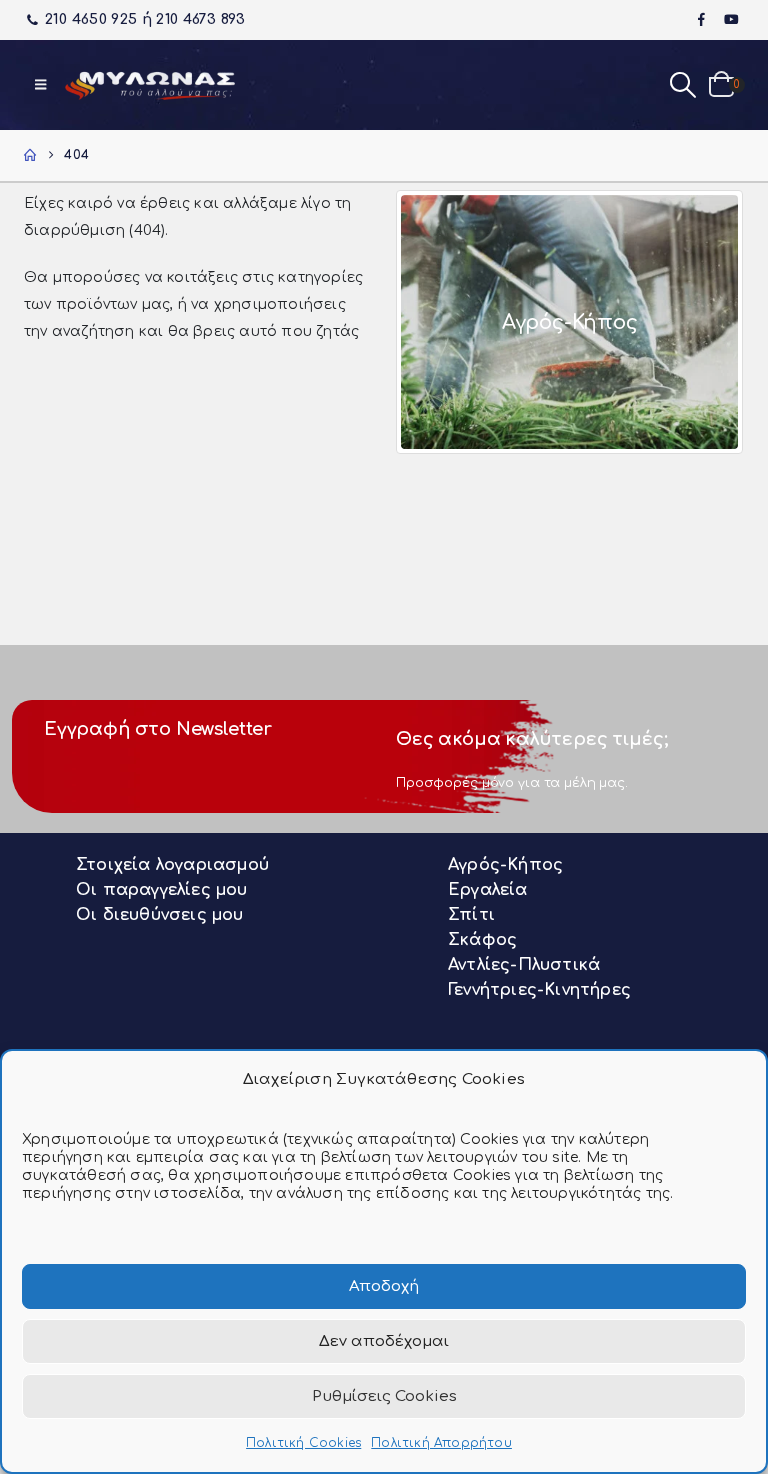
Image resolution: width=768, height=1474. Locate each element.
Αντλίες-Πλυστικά (524, 965)
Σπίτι (471, 915)
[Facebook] (702, 19)
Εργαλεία (488, 890)
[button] (40, 85)
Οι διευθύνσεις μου (160, 915)
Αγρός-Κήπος (505, 865)
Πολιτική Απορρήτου (441, 1443)
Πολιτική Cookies (303, 1443)
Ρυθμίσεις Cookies (384, 1396)
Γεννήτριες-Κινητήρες (539, 990)
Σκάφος (482, 940)
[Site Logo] (150, 85)
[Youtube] (731, 19)
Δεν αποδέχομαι (384, 1341)
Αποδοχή (384, 1286)
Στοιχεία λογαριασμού (172, 865)
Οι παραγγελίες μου (162, 890)
